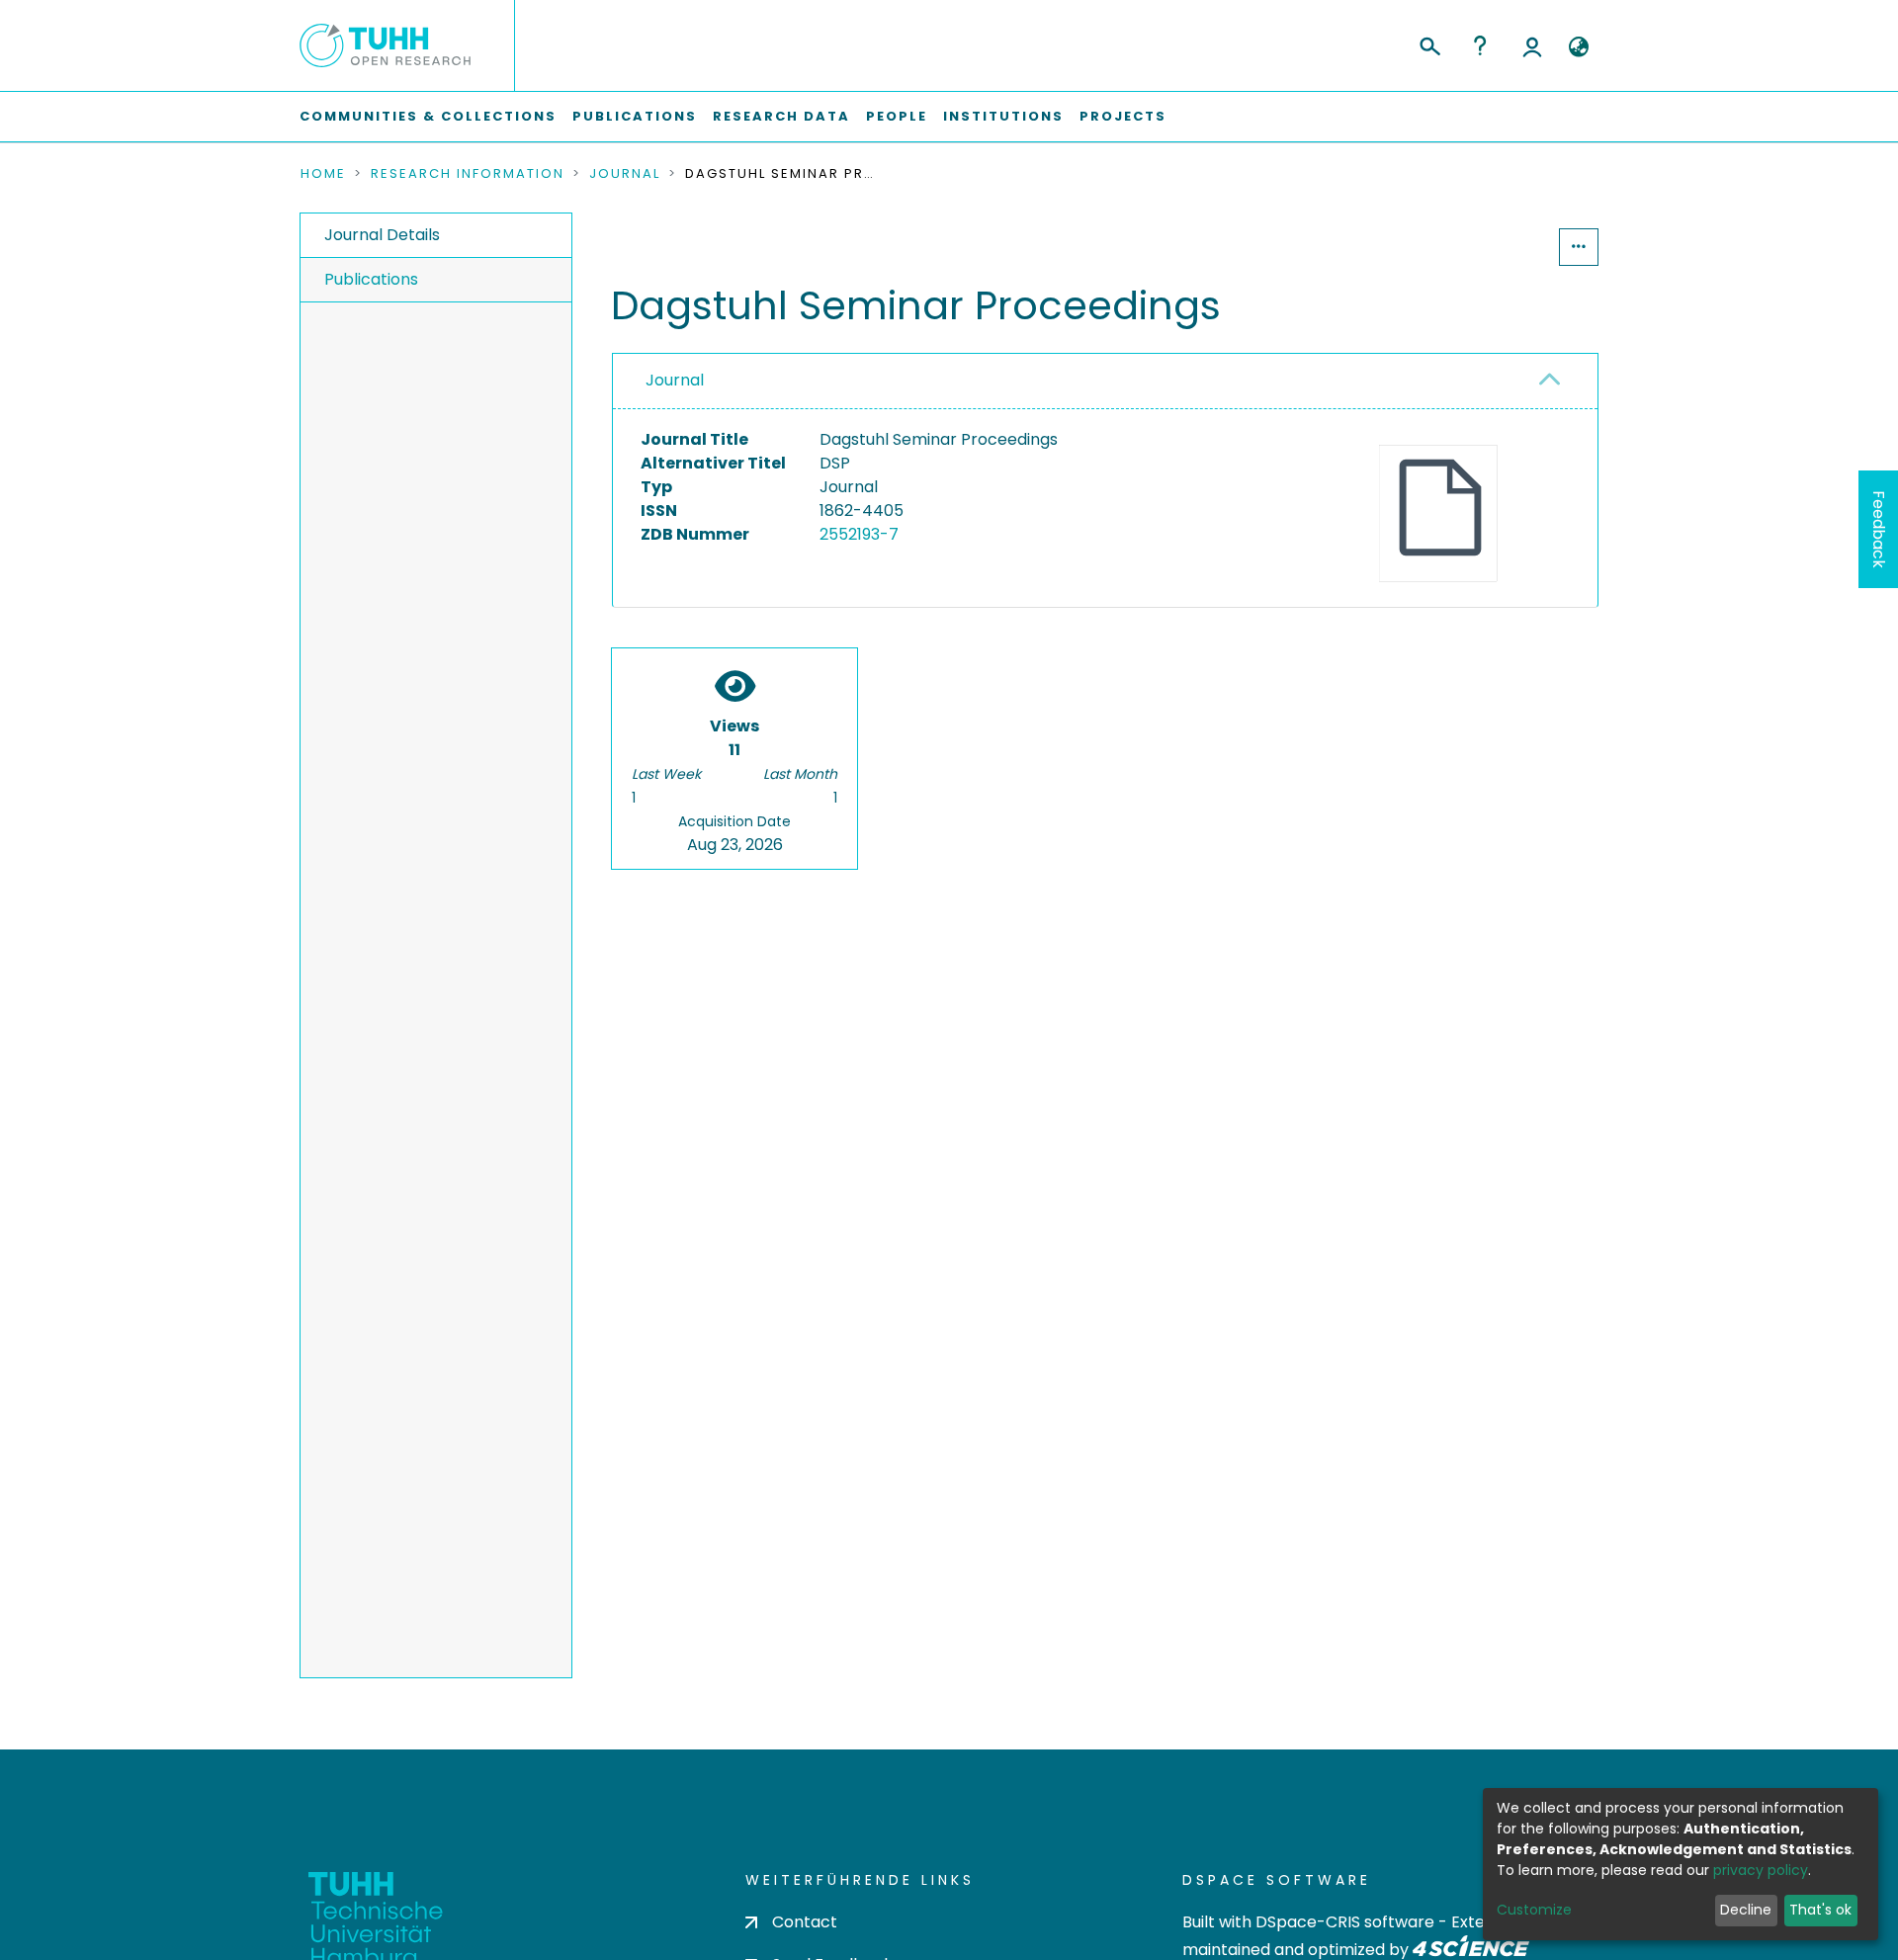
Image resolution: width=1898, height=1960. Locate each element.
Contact (805, 1922)
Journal (625, 174)
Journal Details (382, 235)
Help (1480, 45)
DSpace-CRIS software (1345, 1922)
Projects (1123, 116)
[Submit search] (1429, 43)
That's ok (1820, 1910)
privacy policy (1761, 1870)
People (897, 116)
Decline (1746, 1910)
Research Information (468, 174)
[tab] (1105, 382)
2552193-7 (859, 534)
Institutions (1003, 116)
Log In (1532, 45)
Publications (635, 116)
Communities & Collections (428, 116)
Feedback (1879, 529)
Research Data (781, 116)
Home (323, 174)
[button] (1578, 47)
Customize (1534, 1910)
